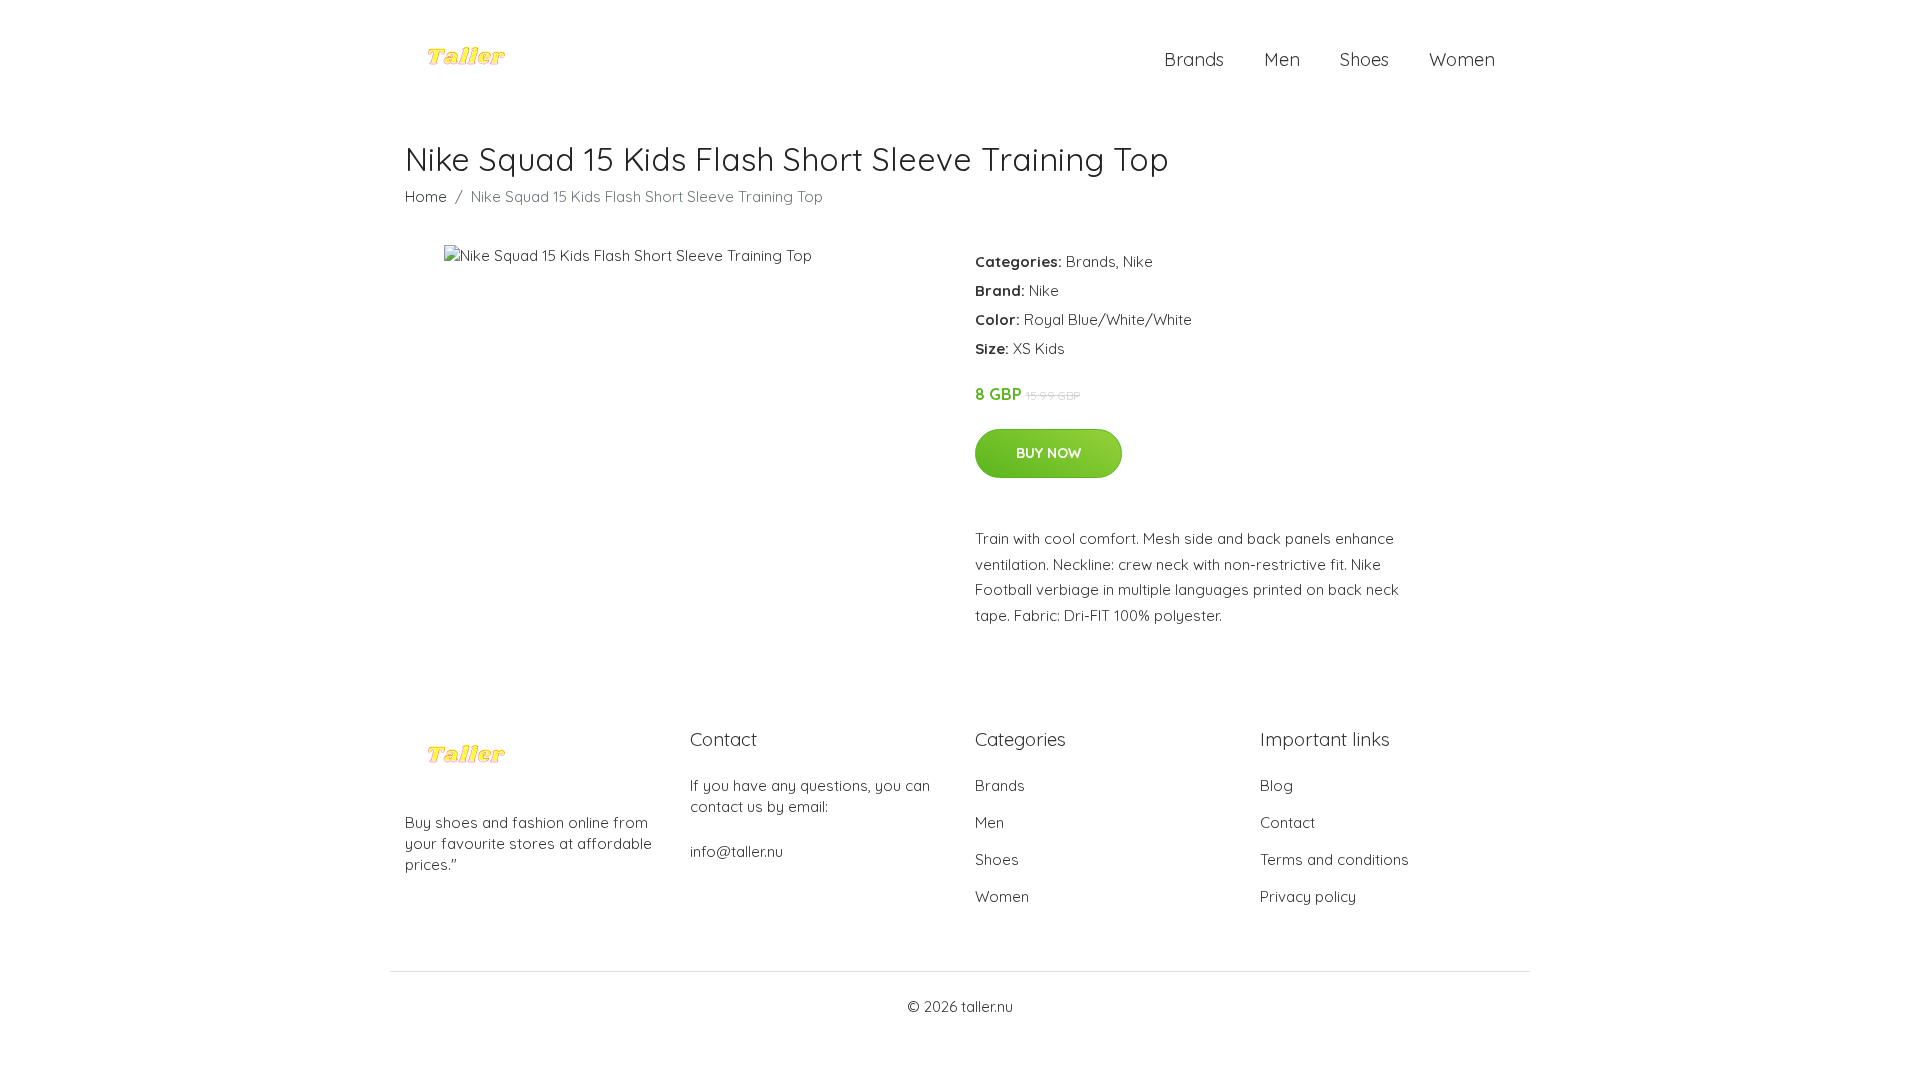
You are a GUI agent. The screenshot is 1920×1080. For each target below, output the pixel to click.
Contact (1287, 822)
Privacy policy (1308, 896)
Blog (1276, 785)
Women (1462, 59)
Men (1282, 59)
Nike (1138, 261)
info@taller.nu (736, 851)
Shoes (1364, 59)
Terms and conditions (1334, 859)
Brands (1194, 59)
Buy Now (1048, 453)
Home (426, 196)
